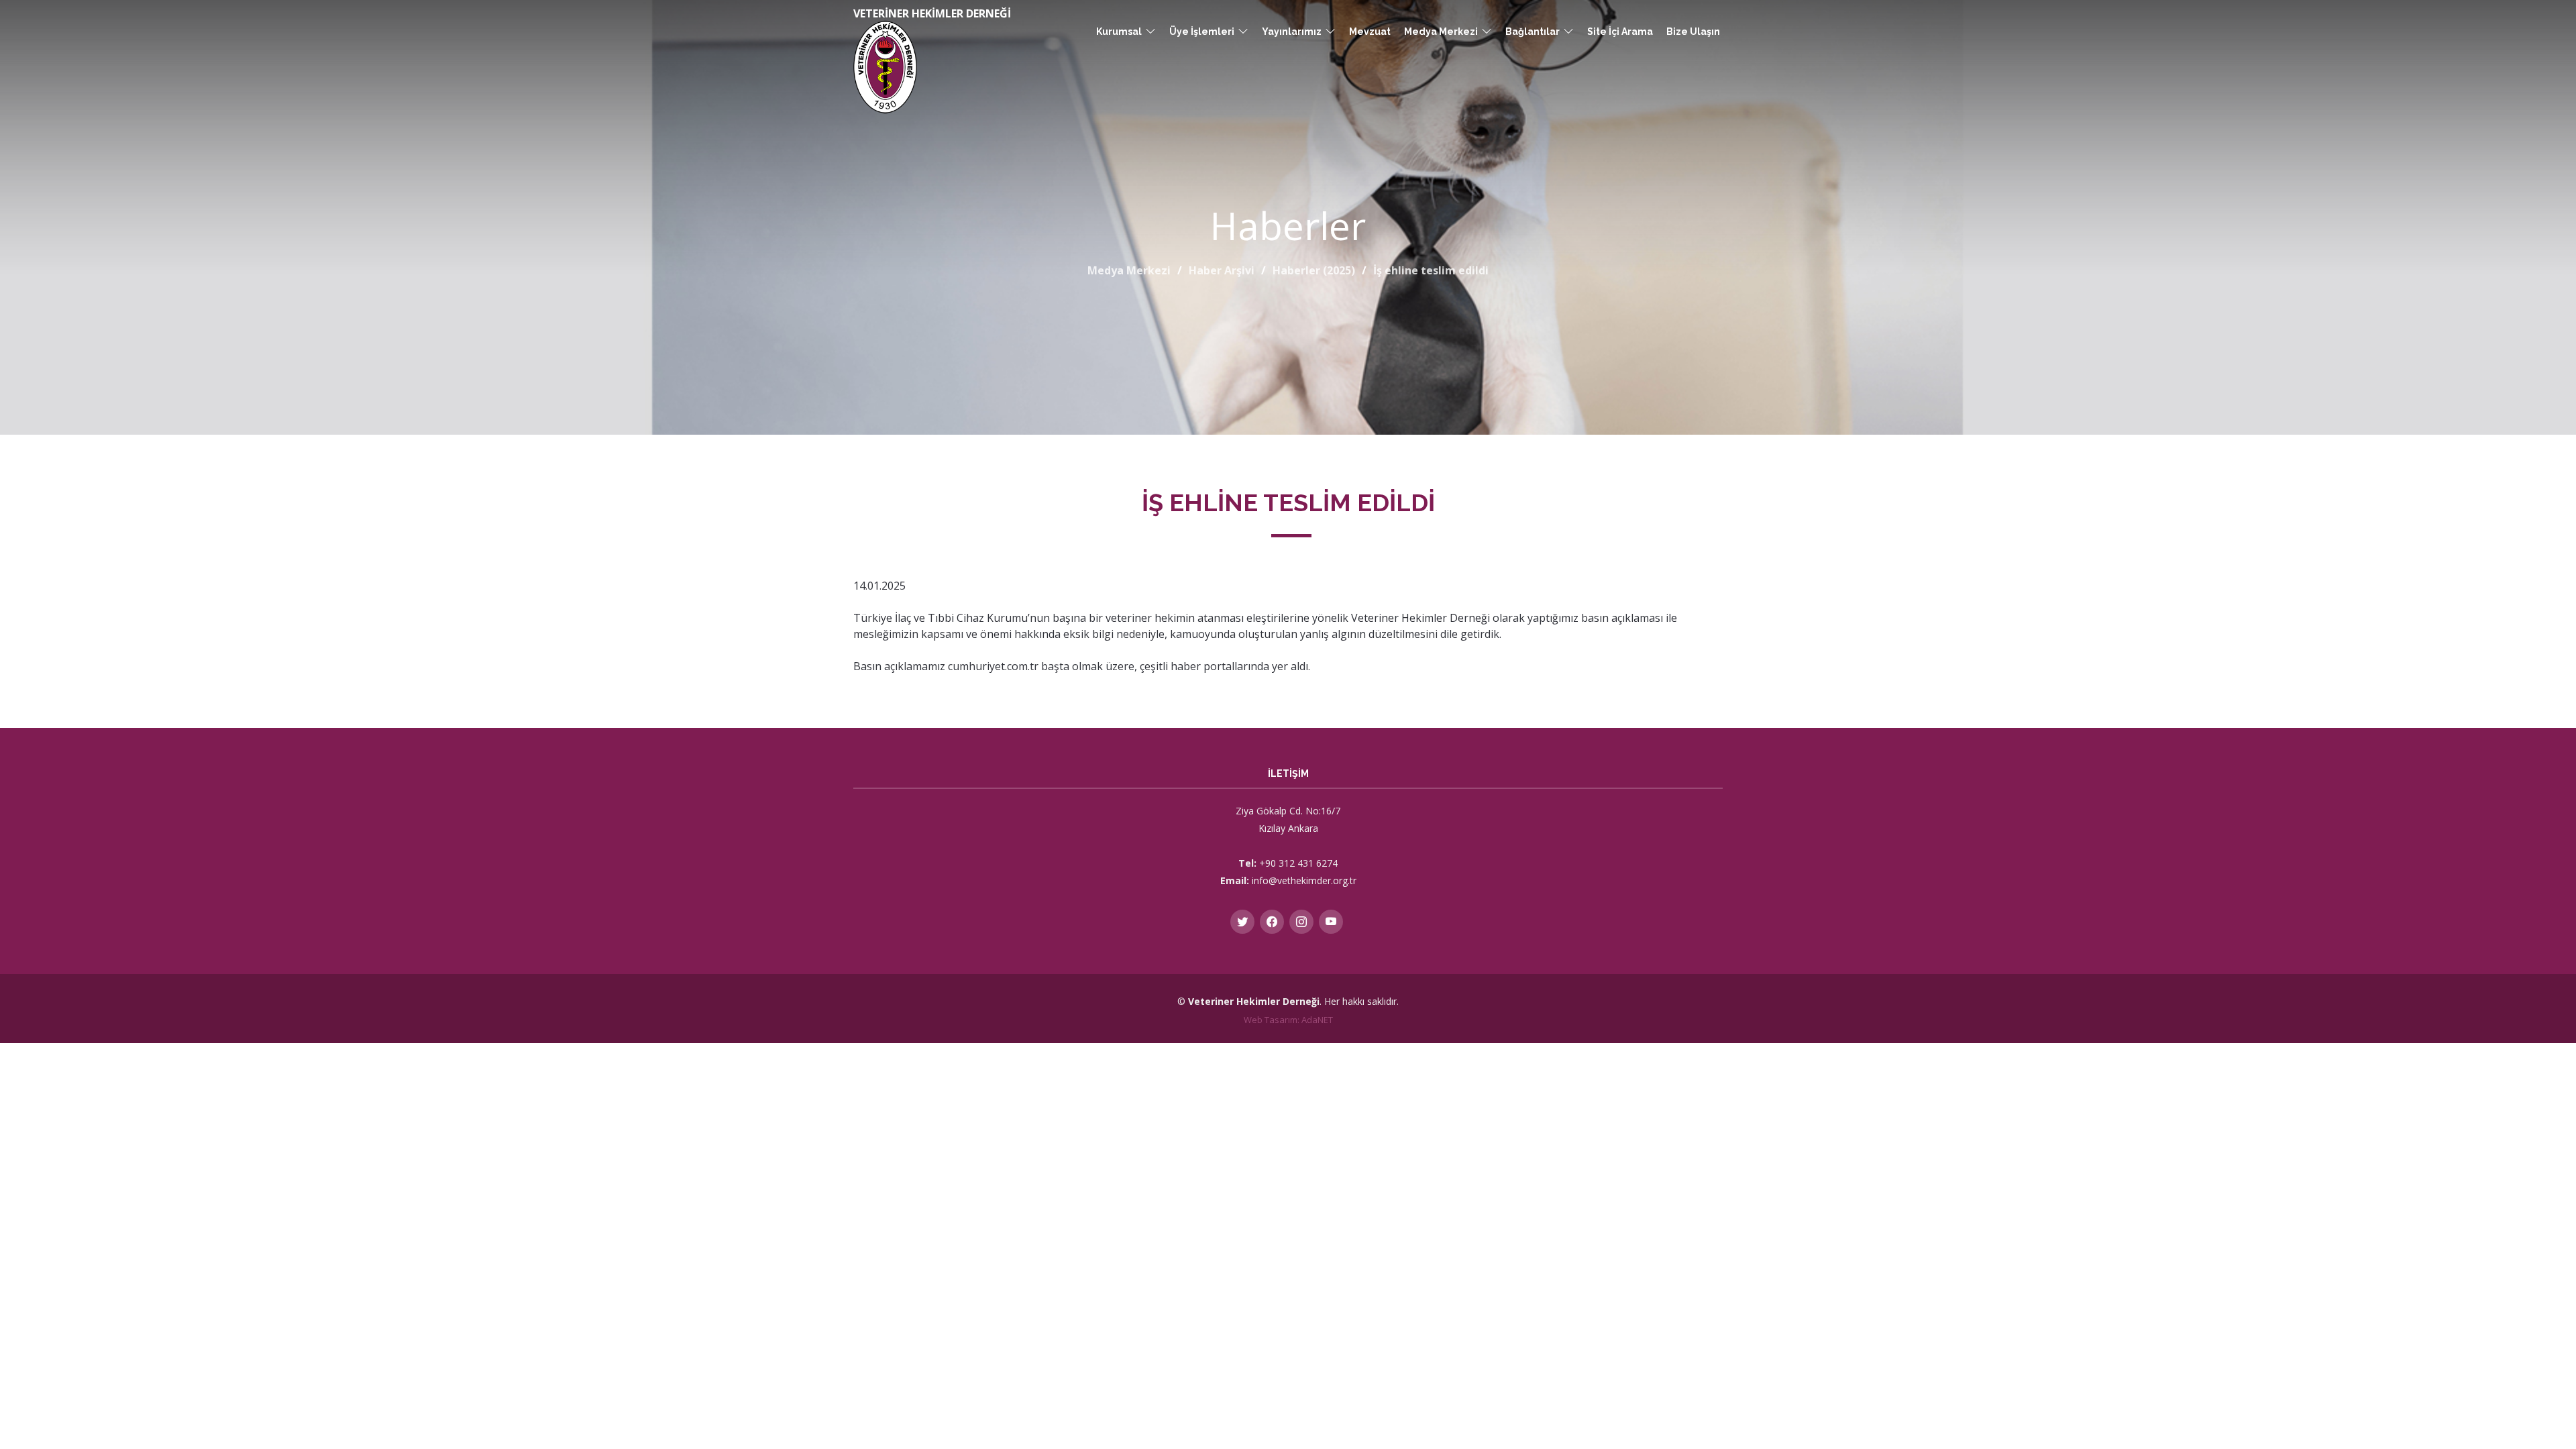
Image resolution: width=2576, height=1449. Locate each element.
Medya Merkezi (1129, 270)
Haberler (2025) (1314, 270)
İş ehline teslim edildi (1431, 270)
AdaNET (1317, 1020)
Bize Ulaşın (1693, 32)
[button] (1126, 32)
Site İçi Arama (1620, 32)
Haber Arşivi (1222, 270)
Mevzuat (1370, 32)
